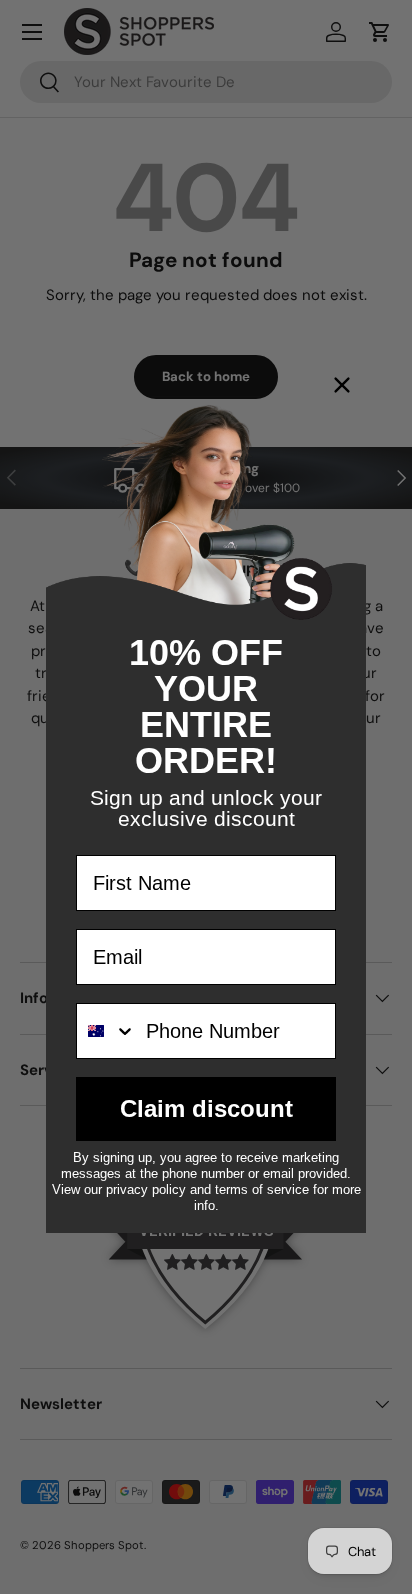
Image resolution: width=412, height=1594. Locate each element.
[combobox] (106, 1031)
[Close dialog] (342, 385)
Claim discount (206, 1108)
